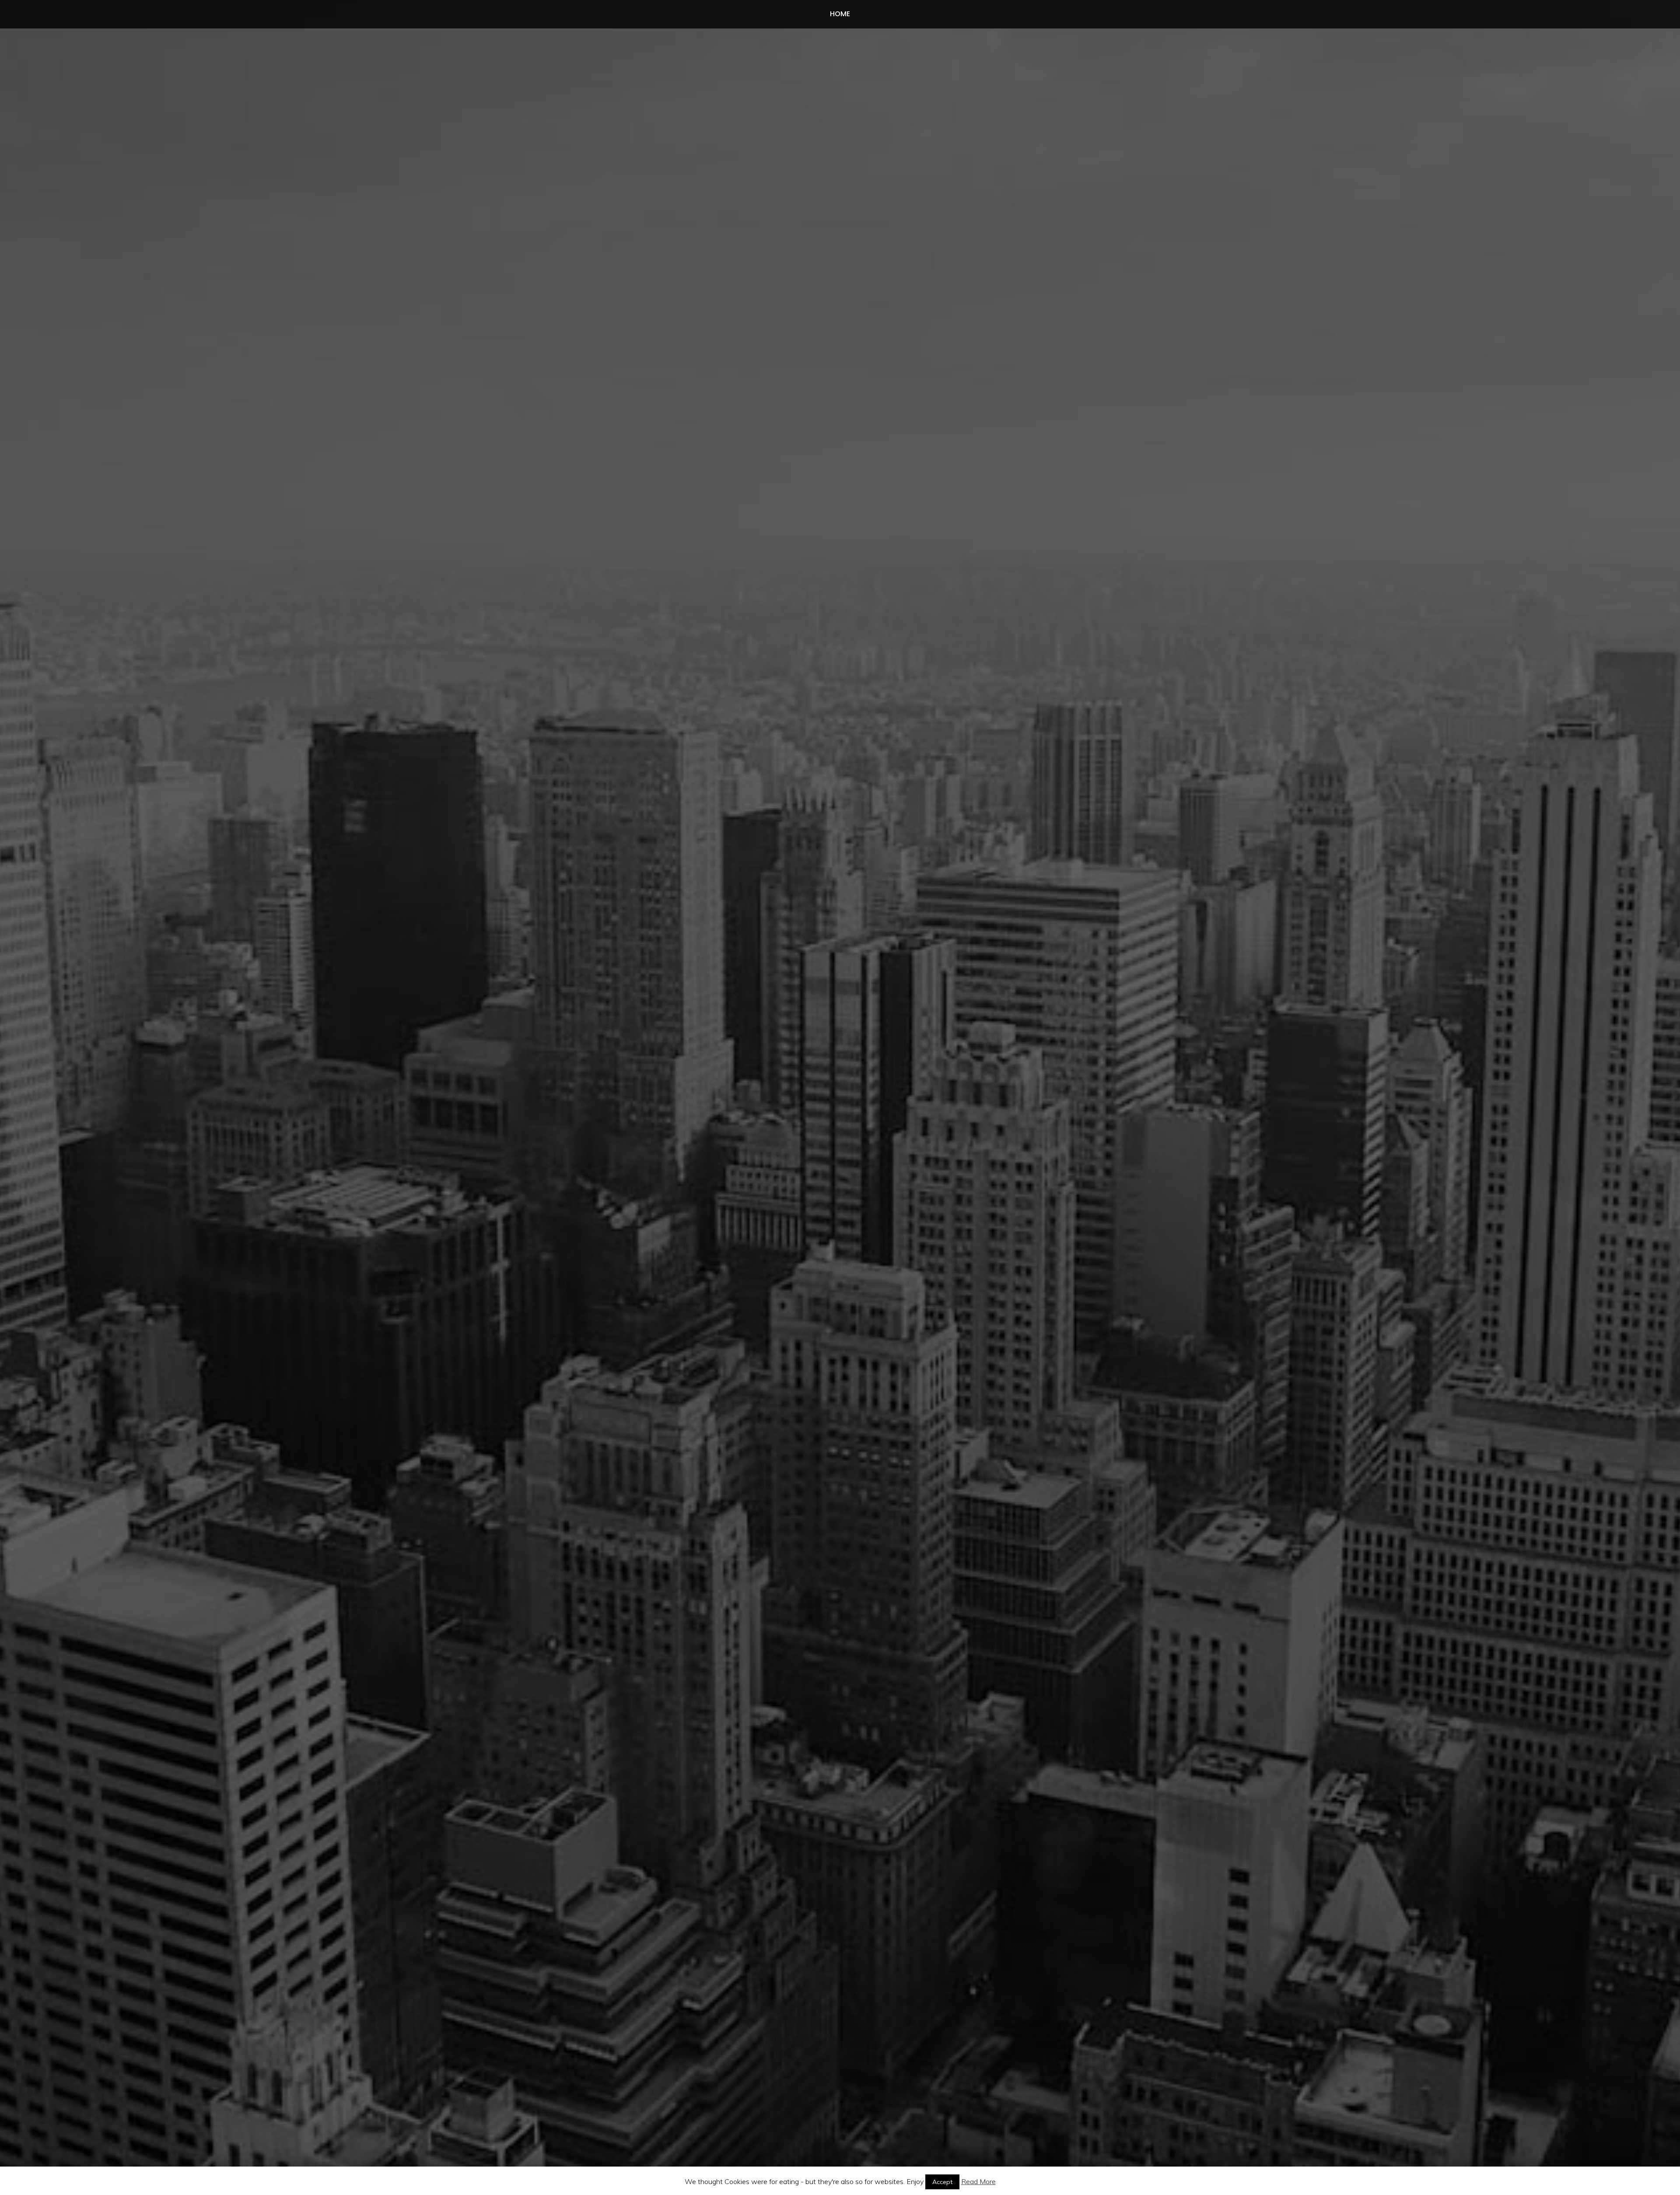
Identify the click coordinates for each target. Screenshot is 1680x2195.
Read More (978, 2181)
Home (840, 14)
